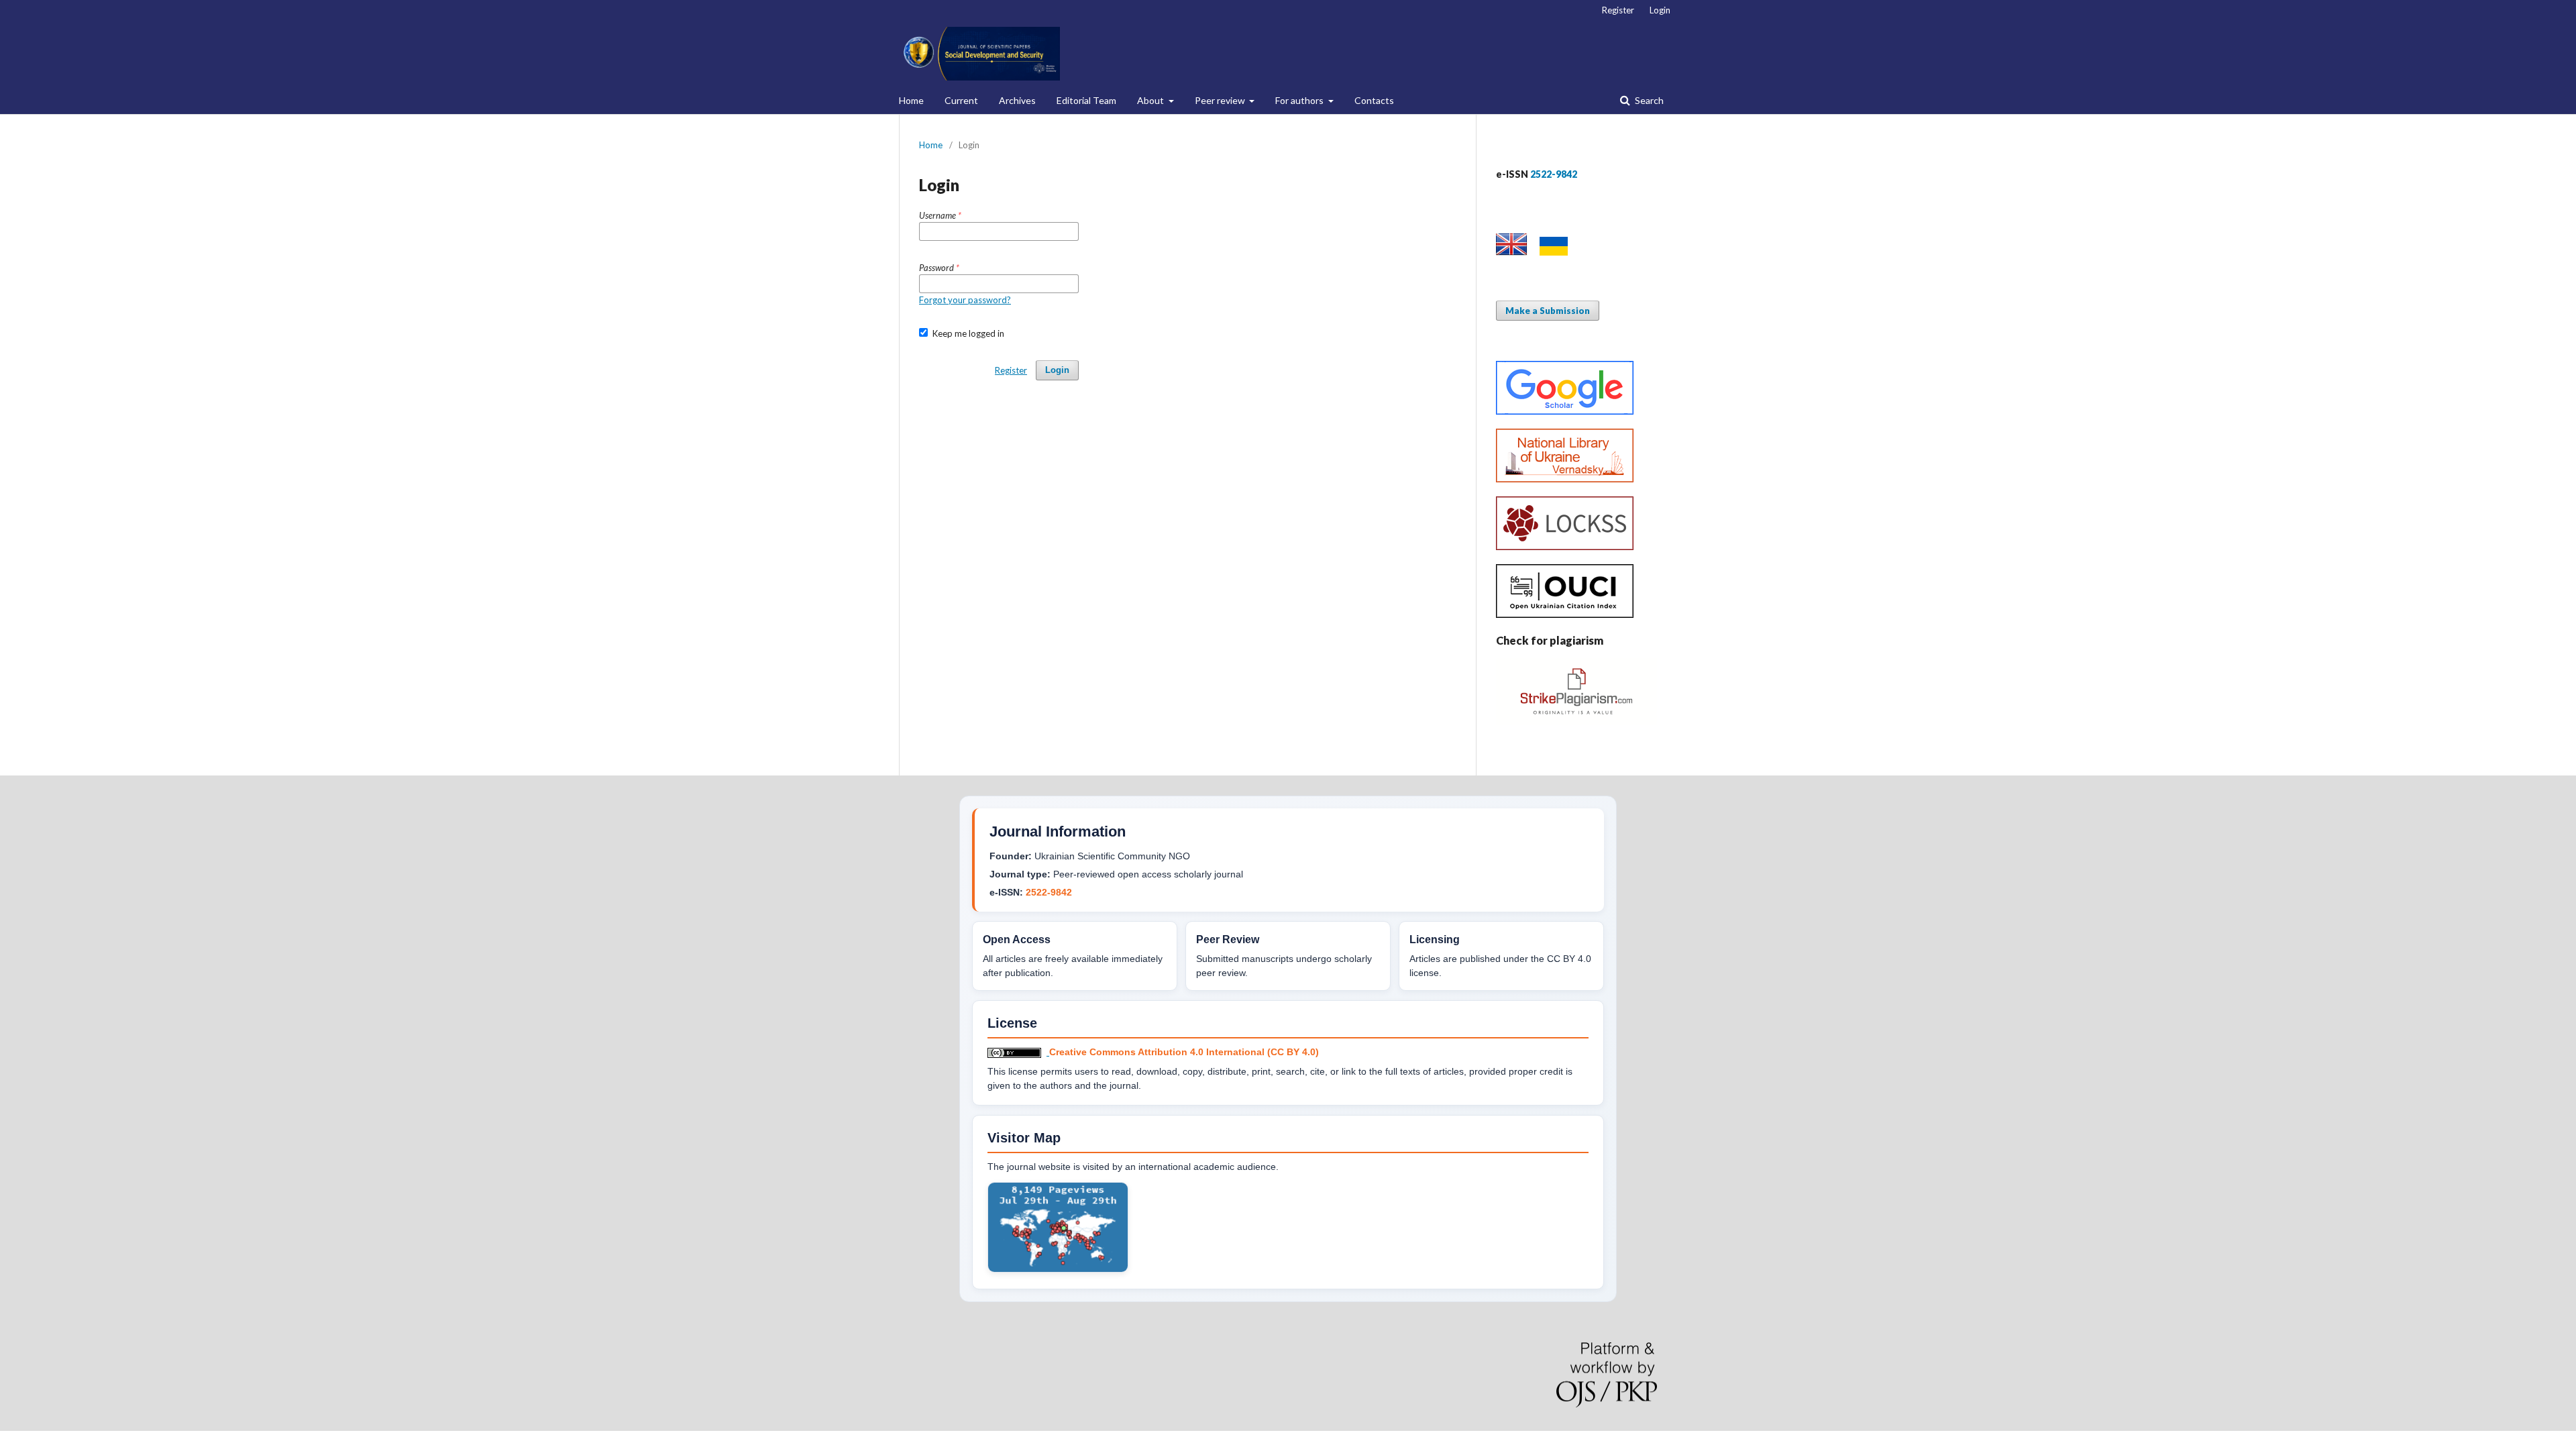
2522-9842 (1049, 892)
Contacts (1374, 100)
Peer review (1221, 100)
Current (961, 100)
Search (1648, 100)
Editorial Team (1086, 100)
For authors (1300, 100)
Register (1618, 10)
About (1151, 100)
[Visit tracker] (1058, 1269)
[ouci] (1565, 614)
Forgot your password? (965, 300)
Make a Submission (1548, 311)
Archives (1017, 100)
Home (911, 100)
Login (1660, 10)
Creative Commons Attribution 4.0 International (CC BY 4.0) (1184, 1052)
